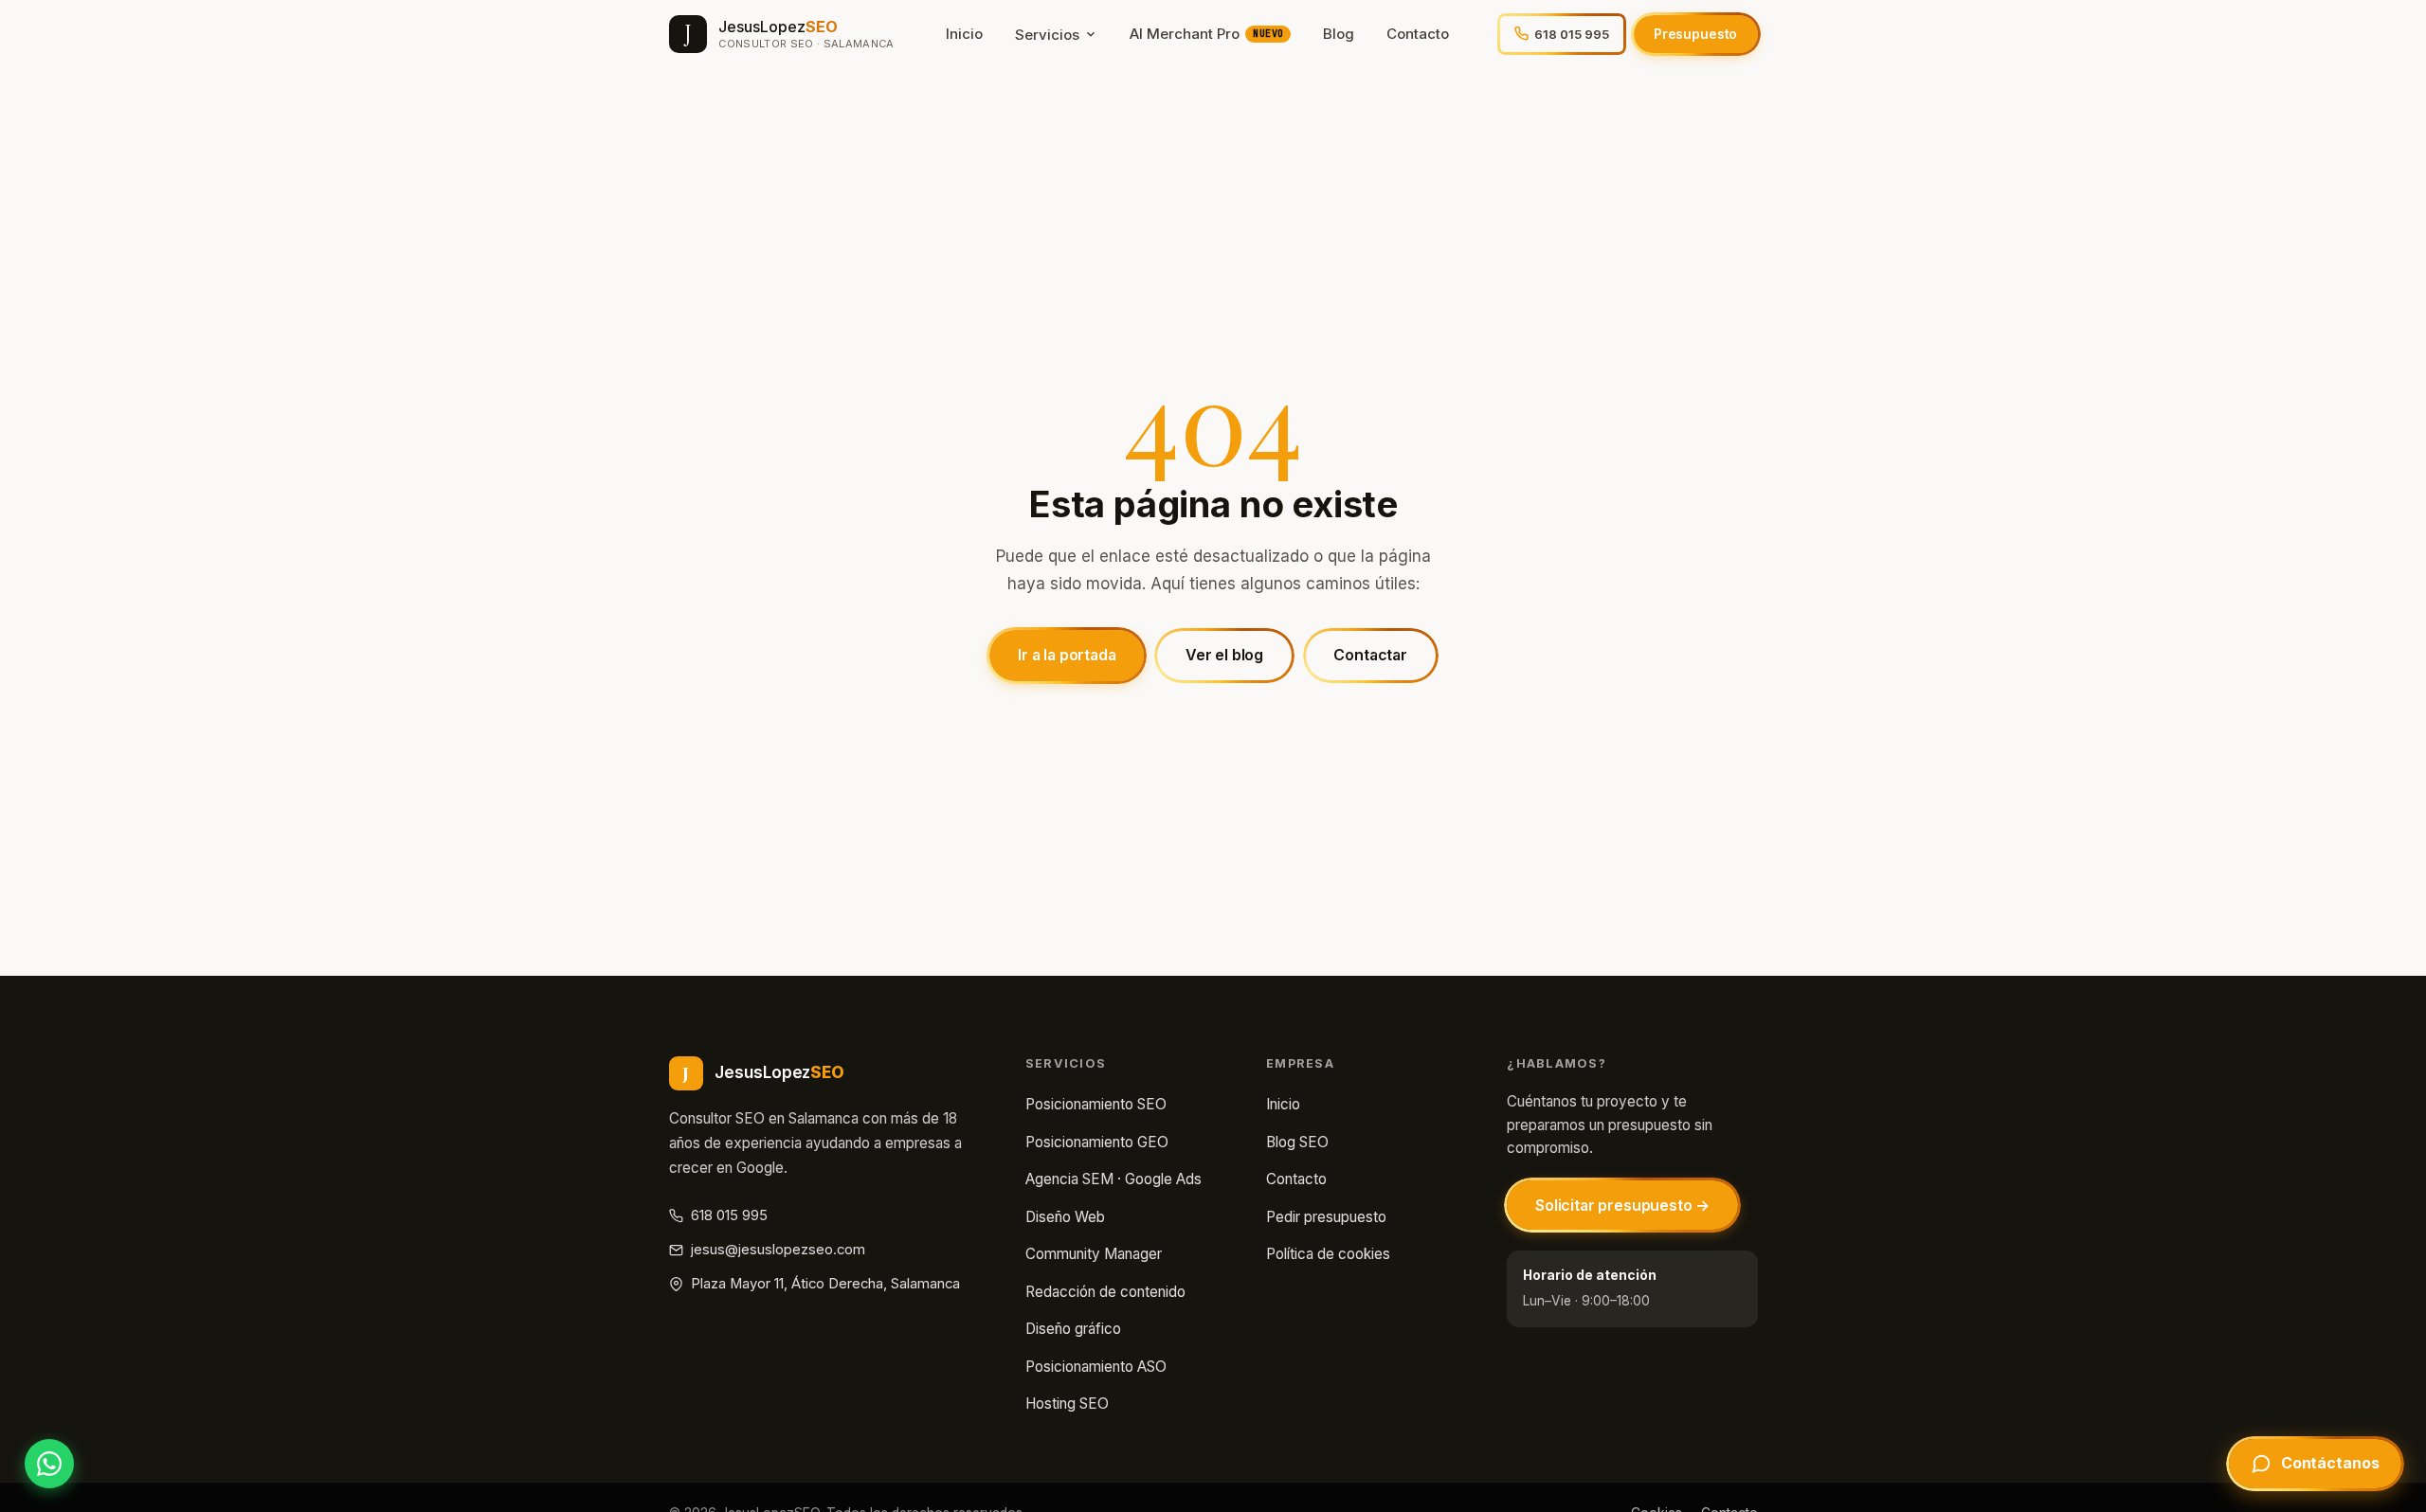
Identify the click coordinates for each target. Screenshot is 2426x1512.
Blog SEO (1297, 1142)
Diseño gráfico (1073, 1329)
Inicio (964, 34)
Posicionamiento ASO (1096, 1367)
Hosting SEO (1067, 1404)
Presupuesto (1695, 34)
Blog (1339, 34)
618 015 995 (729, 1215)
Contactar (1370, 655)
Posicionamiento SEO (1096, 1104)
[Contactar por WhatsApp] (49, 1464)
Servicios (1047, 35)
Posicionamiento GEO (1097, 1142)
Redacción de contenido (1105, 1292)
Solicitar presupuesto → (1622, 1206)
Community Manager (1094, 1254)
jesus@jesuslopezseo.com (778, 1250)
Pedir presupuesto (1326, 1217)
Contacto (1418, 34)
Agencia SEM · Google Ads (1113, 1179)
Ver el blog (1224, 655)
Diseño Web (1065, 1217)
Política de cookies (1328, 1254)
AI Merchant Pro (1206, 34)
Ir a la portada (1067, 655)
